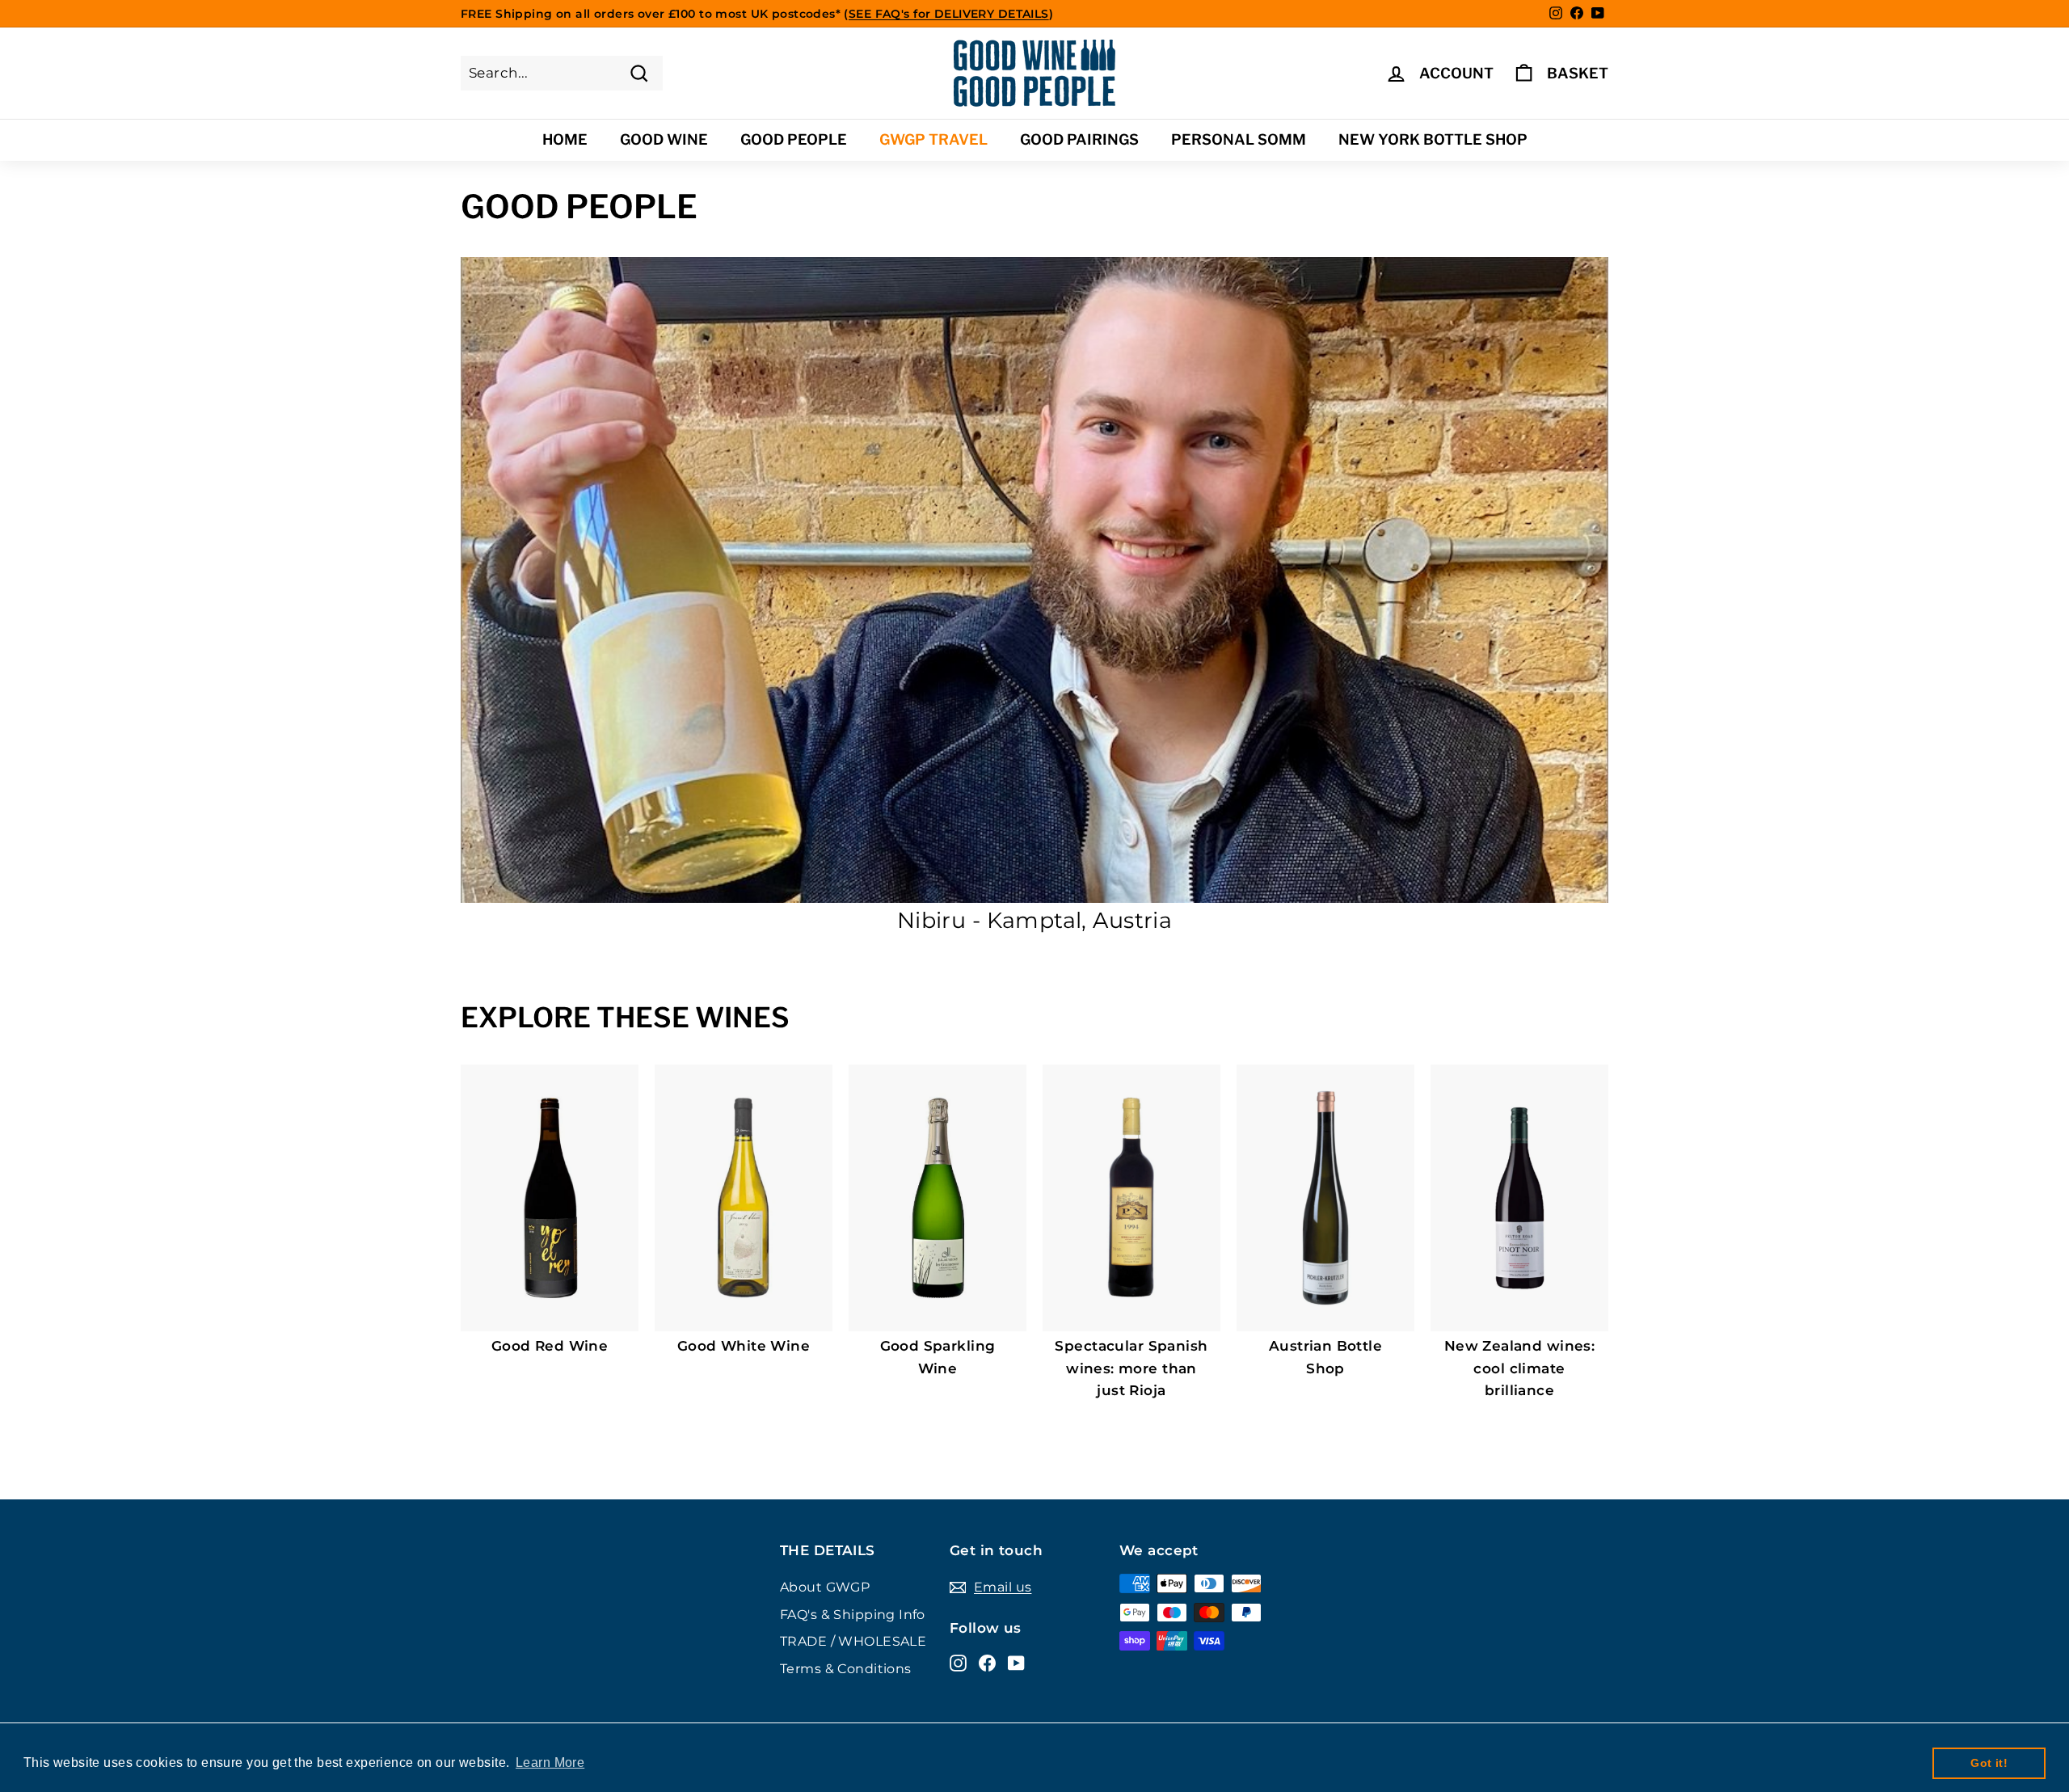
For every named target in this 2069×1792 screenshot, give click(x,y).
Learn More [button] (550, 1762)
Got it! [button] (1989, 1763)
